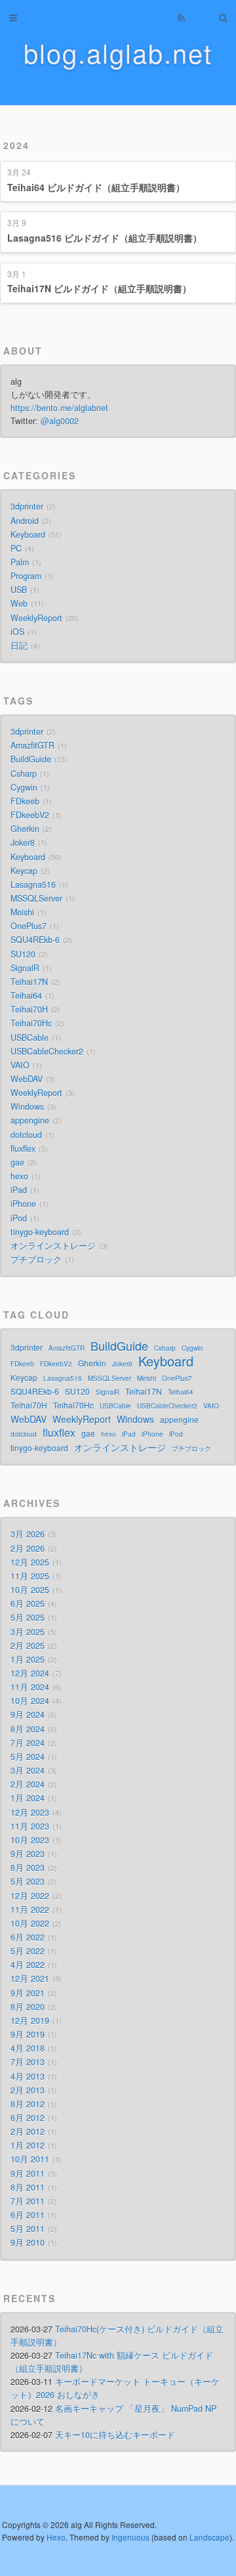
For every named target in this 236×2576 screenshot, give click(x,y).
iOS (17, 632)
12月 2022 (30, 1896)
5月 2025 (28, 1617)
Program (26, 576)
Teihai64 (26, 995)
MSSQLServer (36, 898)
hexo (19, 1176)
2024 (16, 145)
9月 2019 (28, 2034)
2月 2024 (28, 1784)
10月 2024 (30, 1701)
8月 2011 (28, 2187)
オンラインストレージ (53, 1246)
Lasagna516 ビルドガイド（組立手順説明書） (105, 238)
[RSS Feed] (181, 18)
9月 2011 (28, 2173)
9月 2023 (28, 1854)
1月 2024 (28, 1798)
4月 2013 (28, 2076)
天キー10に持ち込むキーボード (115, 2435)
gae (17, 1162)
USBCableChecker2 (47, 1051)
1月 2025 (28, 1659)
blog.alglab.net (118, 52)
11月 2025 (30, 1576)
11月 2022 (30, 1910)
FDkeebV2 (30, 815)
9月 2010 (28, 2242)
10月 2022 (30, 1923)
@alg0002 (60, 421)
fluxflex (23, 1148)
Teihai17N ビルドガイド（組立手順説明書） (99, 288)
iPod (19, 1218)
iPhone (23, 1204)
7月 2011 (28, 2201)
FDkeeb (25, 801)
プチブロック (36, 1259)
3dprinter (27, 506)
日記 (19, 645)
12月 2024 (30, 1673)
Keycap (24, 871)
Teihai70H (29, 1009)
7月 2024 (28, 1743)
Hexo (56, 2537)
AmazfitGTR (32, 745)
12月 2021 (30, 1978)
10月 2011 (30, 2159)
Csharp (24, 774)
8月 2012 (28, 2104)
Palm (20, 562)
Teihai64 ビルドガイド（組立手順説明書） (96, 187)
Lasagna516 (33, 884)
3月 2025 (28, 1632)
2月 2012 (28, 2131)
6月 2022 (28, 1937)
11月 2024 (30, 1687)
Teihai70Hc (31, 1023)
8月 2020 (28, 2007)
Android (25, 521)
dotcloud (26, 1135)
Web (19, 603)
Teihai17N (29, 982)
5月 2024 (28, 1757)
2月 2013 (28, 2090)
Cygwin (24, 787)
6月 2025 (28, 1604)
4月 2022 (28, 1965)
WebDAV (27, 1079)
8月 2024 (28, 1729)
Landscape (209, 2537)
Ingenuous (130, 2537)
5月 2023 (28, 1881)
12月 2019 (30, 2020)
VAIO (20, 1065)
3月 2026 (28, 1534)
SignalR (25, 968)
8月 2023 (28, 1867)
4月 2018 (28, 2048)
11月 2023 (30, 1826)
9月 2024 (28, 1714)
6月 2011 (28, 2215)
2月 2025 (28, 1646)
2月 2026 (28, 1548)
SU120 (23, 954)
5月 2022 (28, 1951)
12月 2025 (30, 1562)
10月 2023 (30, 1840)
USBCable (29, 1037)
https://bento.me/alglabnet (59, 408)
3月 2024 (28, 1770)
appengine (30, 1120)
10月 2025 (30, 1590)
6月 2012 (28, 2118)
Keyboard (28, 535)
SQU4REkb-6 (35, 940)
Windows (27, 1106)
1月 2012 (28, 2145)
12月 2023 (30, 1812)
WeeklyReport (36, 618)
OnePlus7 (29, 926)
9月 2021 (28, 1993)
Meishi (22, 912)
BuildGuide (31, 759)
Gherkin (25, 829)
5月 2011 (28, 2229)
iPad (19, 1190)
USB (19, 590)
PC (16, 548)
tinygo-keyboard (40, 1232)
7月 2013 (28, 2062)
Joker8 (23, 842)
